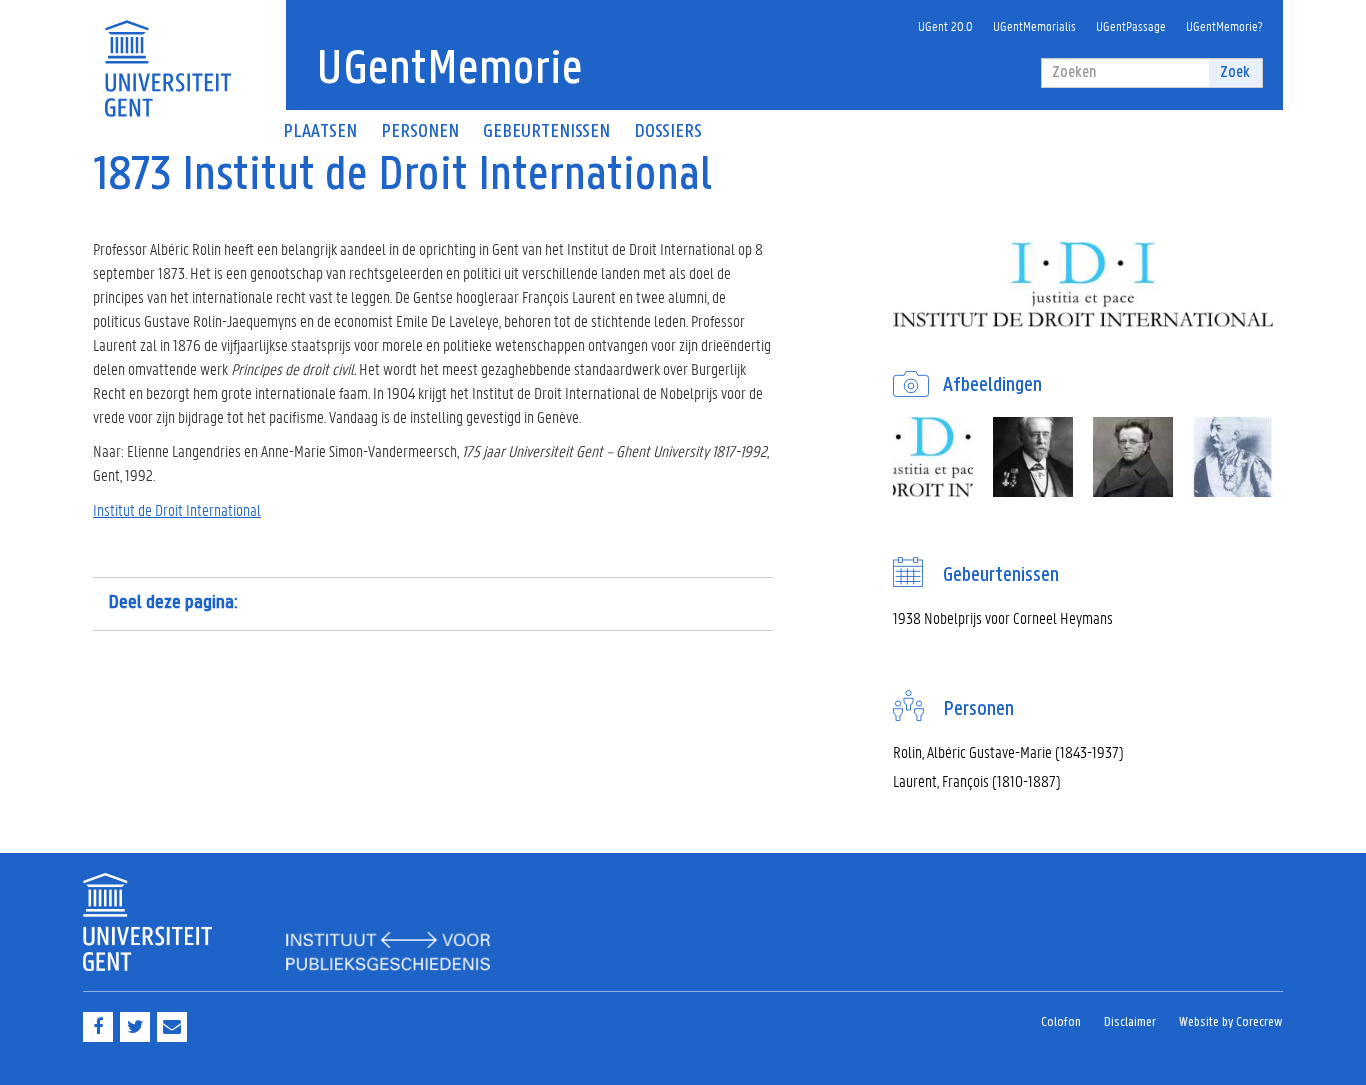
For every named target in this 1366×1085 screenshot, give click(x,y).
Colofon (1061, 1022)
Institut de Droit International (177, 509)
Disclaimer (1130, 1022)
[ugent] (167, 56)
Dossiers (668, 132)
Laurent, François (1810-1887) (977, 780)
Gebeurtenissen (546, 132)
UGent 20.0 (945, 25)
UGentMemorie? (1224, 25)
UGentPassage (1131, 25)
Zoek (1235, 72)
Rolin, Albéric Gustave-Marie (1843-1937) (1008, 751)
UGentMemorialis (1034, 25)
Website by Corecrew (1231, 1022)
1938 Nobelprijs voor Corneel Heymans (1003, 617)
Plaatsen (320, 132)
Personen (420, 132)
